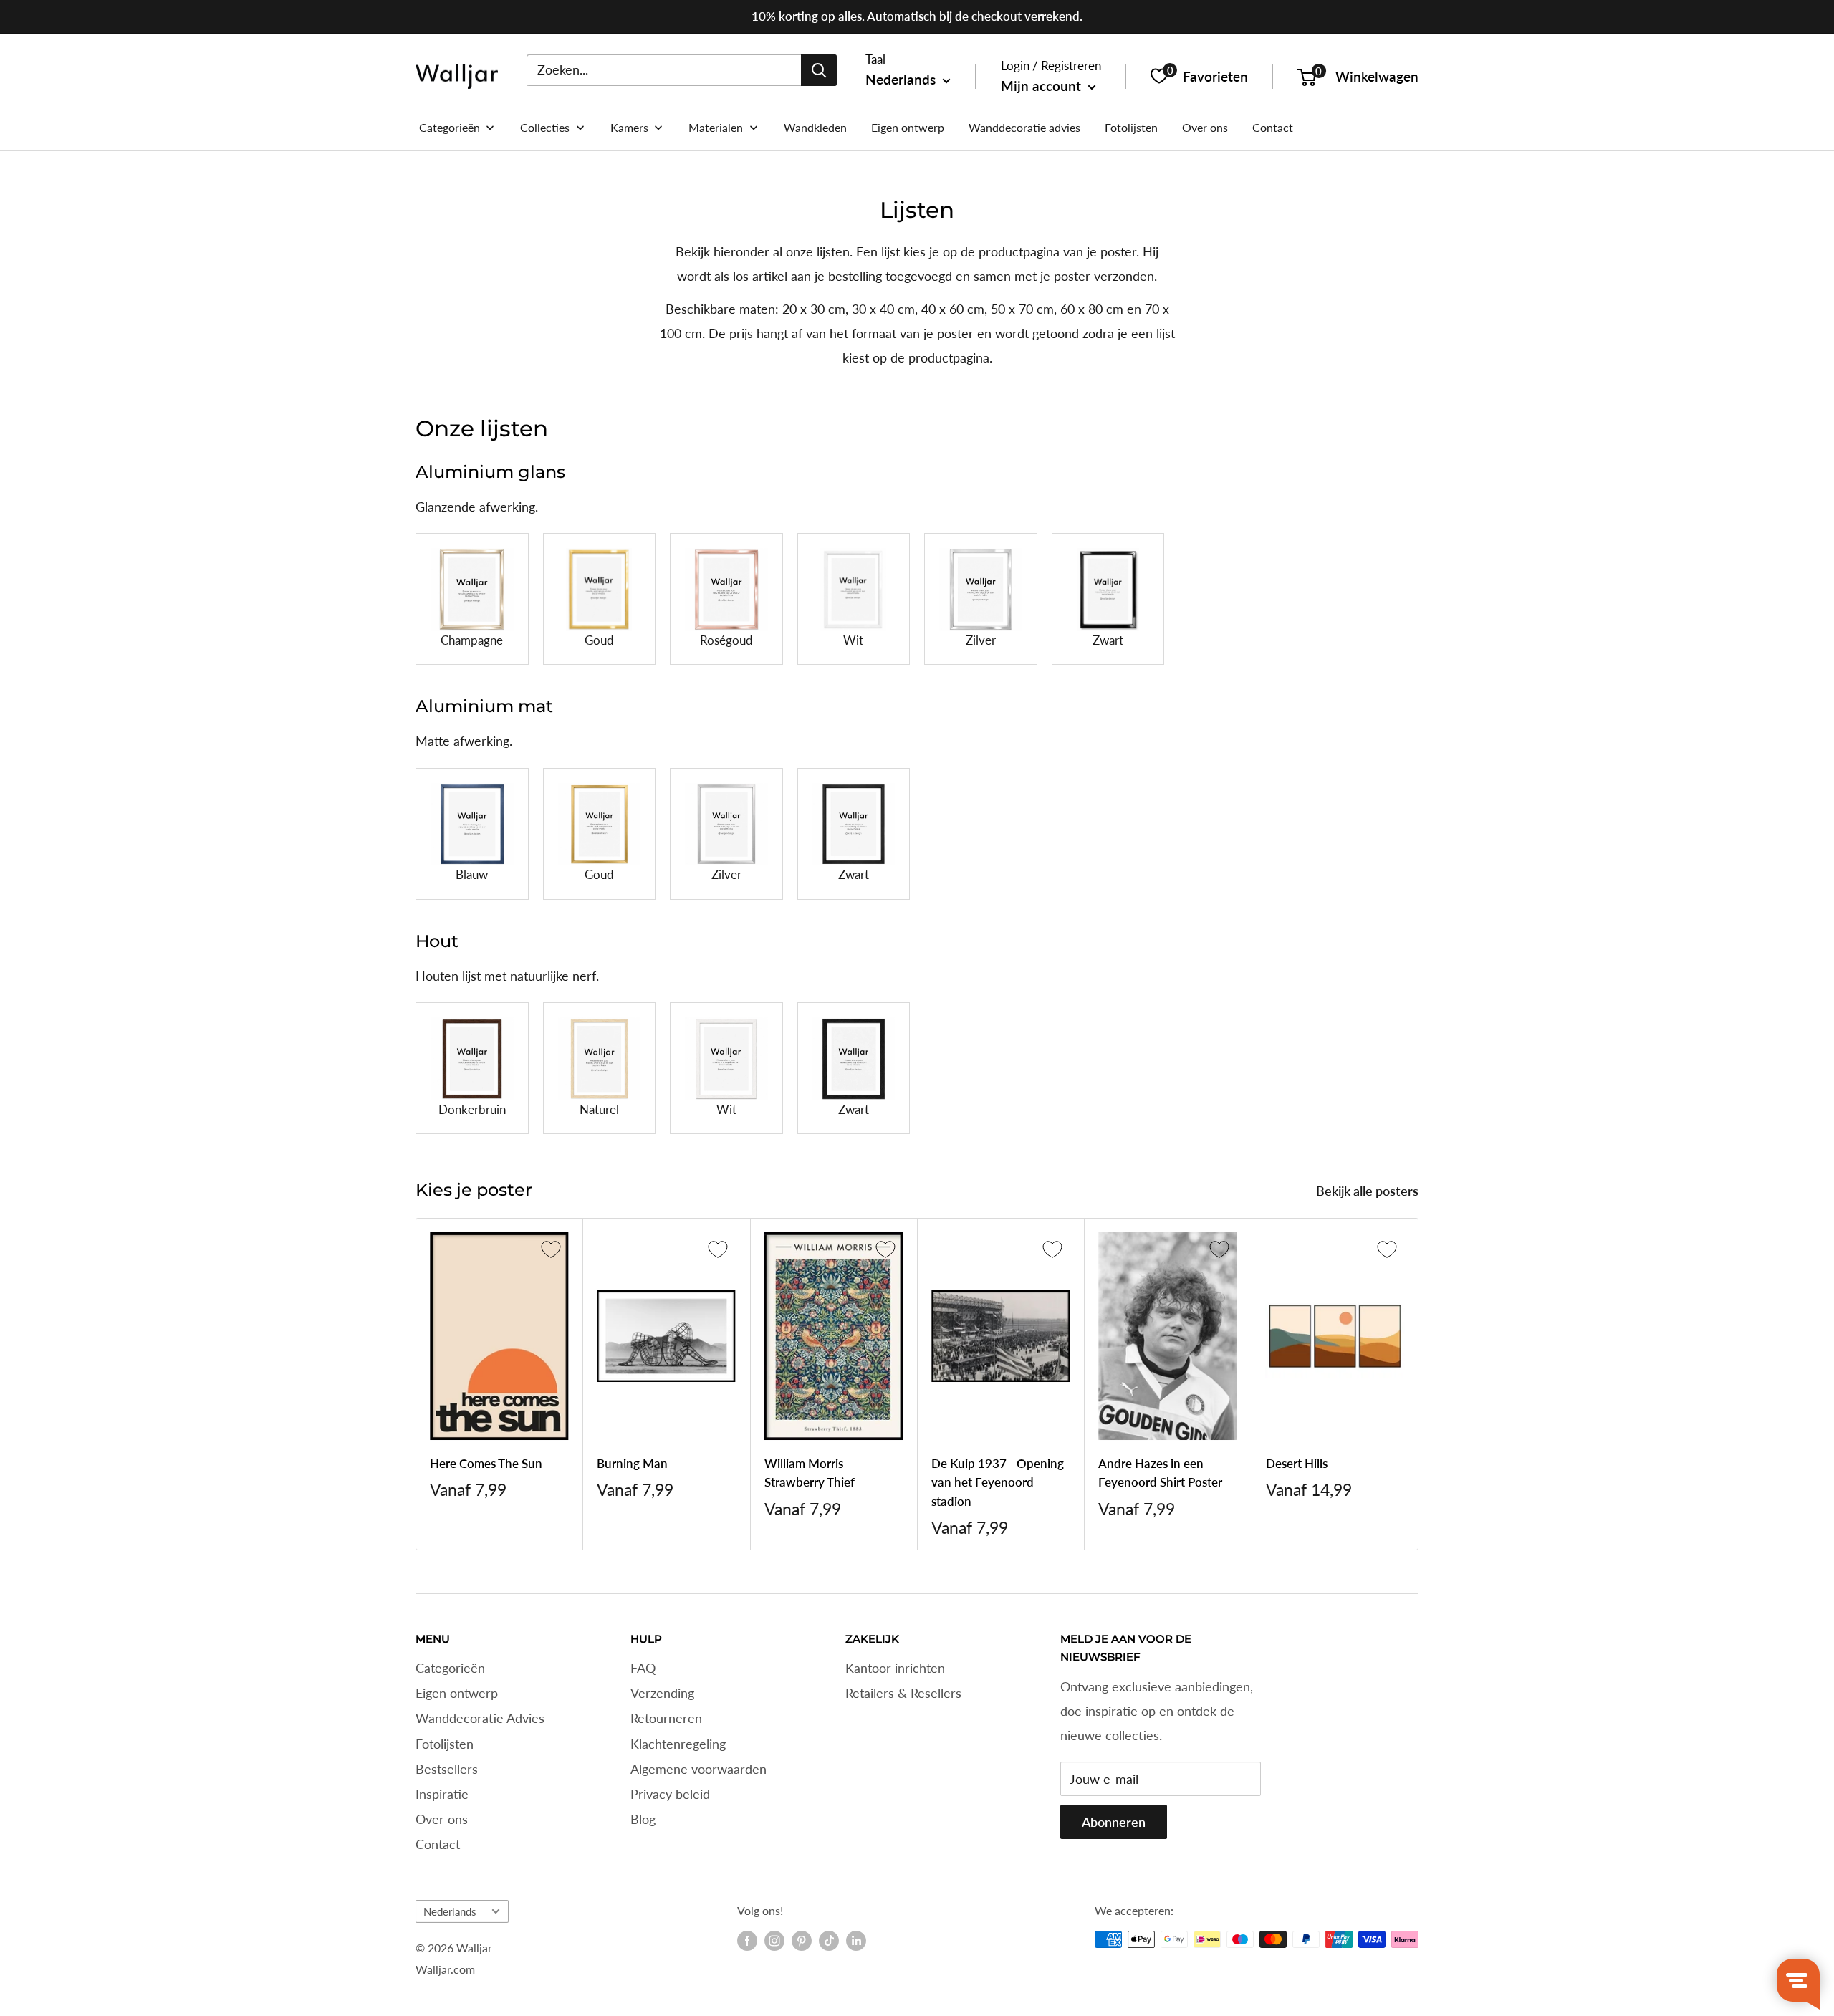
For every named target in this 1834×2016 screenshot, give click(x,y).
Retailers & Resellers (903, 1693)
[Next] (1419, 1384)
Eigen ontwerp (457, 1693)
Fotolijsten (445, 1744)
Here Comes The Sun (486, 1463)
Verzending (662, 1693)
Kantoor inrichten (895, 1668)
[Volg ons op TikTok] (829, 1941)
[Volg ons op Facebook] (747, 1941)
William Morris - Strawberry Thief (810, 1473)
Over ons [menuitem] (1205, 127)
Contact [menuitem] (1273, 127)
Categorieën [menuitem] (450, 127)
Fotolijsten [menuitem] (1131, 127)
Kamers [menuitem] (629, 127)
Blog (643, 1819)
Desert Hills (1297, 1463)
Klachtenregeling (678, 1744)
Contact (438, 1844)
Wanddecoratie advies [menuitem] (1024, 127)
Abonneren (1114, 1822)
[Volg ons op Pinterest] (802, 1941)
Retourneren (666, 1718)
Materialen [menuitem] (716, 127)
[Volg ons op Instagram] (774, 1941)
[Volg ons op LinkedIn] (856, 1941)
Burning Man (632, 1463)
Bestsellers (447, 1769)
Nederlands (450, 1911)
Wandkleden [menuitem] (815, 127)
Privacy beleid (670, 1794)
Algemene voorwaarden (698, 1769)
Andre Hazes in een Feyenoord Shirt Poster (1160, 1473)
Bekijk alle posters (1369, 1191)
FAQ (643, 1668)
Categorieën (450, 1668)
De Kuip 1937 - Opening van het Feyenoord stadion (998, 1482)
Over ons (442, 1819)
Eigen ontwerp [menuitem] (908, 127)
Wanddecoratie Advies (480, 1718)
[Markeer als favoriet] (551, 1249)
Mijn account (1043, 86)
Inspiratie (442, 1794)
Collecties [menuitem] (545, 127)
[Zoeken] (819, 69)
